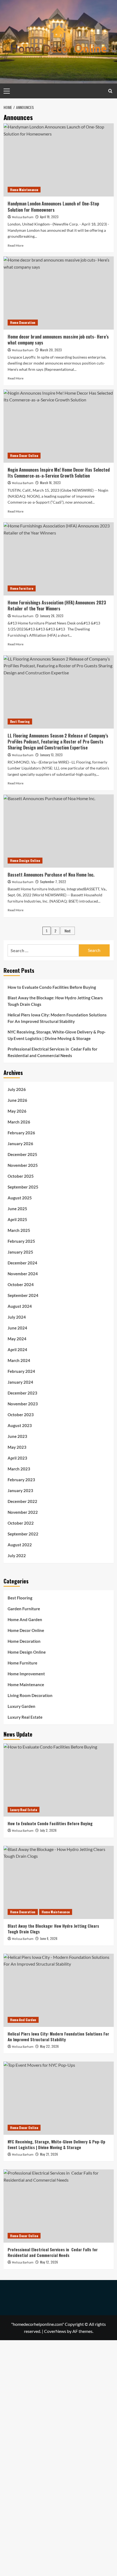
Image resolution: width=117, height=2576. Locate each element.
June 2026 (17, 1100)
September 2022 (23, 1534)
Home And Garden (25, 1619)
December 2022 (22, 1501)
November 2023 (23, 1404)
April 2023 (17, 1458)
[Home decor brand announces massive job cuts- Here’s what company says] (59, 293)
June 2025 (17, 1209)
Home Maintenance (24, 190)
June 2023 (17, 1436)
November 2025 (23, 1165)
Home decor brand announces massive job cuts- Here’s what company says (58, 340)
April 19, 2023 (49, 217)
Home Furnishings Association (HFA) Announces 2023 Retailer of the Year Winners (57, 606)
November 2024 (23, 1274)
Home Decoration (23, 322)
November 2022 (23, 1512)
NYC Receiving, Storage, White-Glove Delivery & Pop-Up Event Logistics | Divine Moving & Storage (57, 1035)
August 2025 (20, 1198)
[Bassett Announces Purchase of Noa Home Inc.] (59, 831)
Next (68, 931)
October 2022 (21, 1523)
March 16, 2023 (50, 483)
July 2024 (17, 1317)
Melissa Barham (23, 217)
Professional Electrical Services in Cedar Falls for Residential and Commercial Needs (53, 1052)
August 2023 (20, 1425)
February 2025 (21, 1241)
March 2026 (19, 1122)
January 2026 (20, 1144)
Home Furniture (22, 588)
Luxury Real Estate (25, 1717)
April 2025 (17, 1219)
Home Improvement (26, 1674)
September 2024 (23, 1295)
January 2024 (20, 1382)
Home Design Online (25, 860)
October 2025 (21, 1176)
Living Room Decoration (30, 1695)
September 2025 (23, 1187)
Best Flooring (20, 721)
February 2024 (21, 1371)
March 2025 (19, 1230)
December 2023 (22, 1393)
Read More (16, 245)
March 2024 (19, 1360)
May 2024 (17, 1339)
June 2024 (17, 1328)
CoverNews (55, 2331)
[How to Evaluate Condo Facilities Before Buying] (59, 1780)
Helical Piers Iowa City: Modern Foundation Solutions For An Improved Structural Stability (57, 1018)
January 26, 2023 (52, 616)
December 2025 (22, 1154)
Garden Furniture (24, 1609)
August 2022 (20, 1545)
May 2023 (17, 1447)
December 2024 (22, 1263)
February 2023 (21, 1480)
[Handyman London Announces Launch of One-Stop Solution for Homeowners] (59, 160)
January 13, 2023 (51, 755)
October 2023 (21, 1415)
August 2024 (20, 1306)
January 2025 (20, 1252)
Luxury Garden (21, 1706)
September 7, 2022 (53, 882)
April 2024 (17, 1350)
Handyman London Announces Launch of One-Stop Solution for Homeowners (53, 207)
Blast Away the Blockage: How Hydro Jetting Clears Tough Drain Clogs (55, 1001)
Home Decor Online (24, 455)
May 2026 (17, 1111)
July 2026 (17, 1089)
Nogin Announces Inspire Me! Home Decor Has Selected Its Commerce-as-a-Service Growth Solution (59, 473)
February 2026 (21, 1133)
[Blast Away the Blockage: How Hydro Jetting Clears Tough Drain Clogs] (59, 1882)
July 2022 (17, 1556)
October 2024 (21, 1284)
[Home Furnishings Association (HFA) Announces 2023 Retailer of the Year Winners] (59, 559)
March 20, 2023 (51, 350)
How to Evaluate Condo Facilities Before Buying (52, 987)
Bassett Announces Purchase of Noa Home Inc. (51, 875)
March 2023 (19, 1469)
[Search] (110, 91)
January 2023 (20, 1490)
